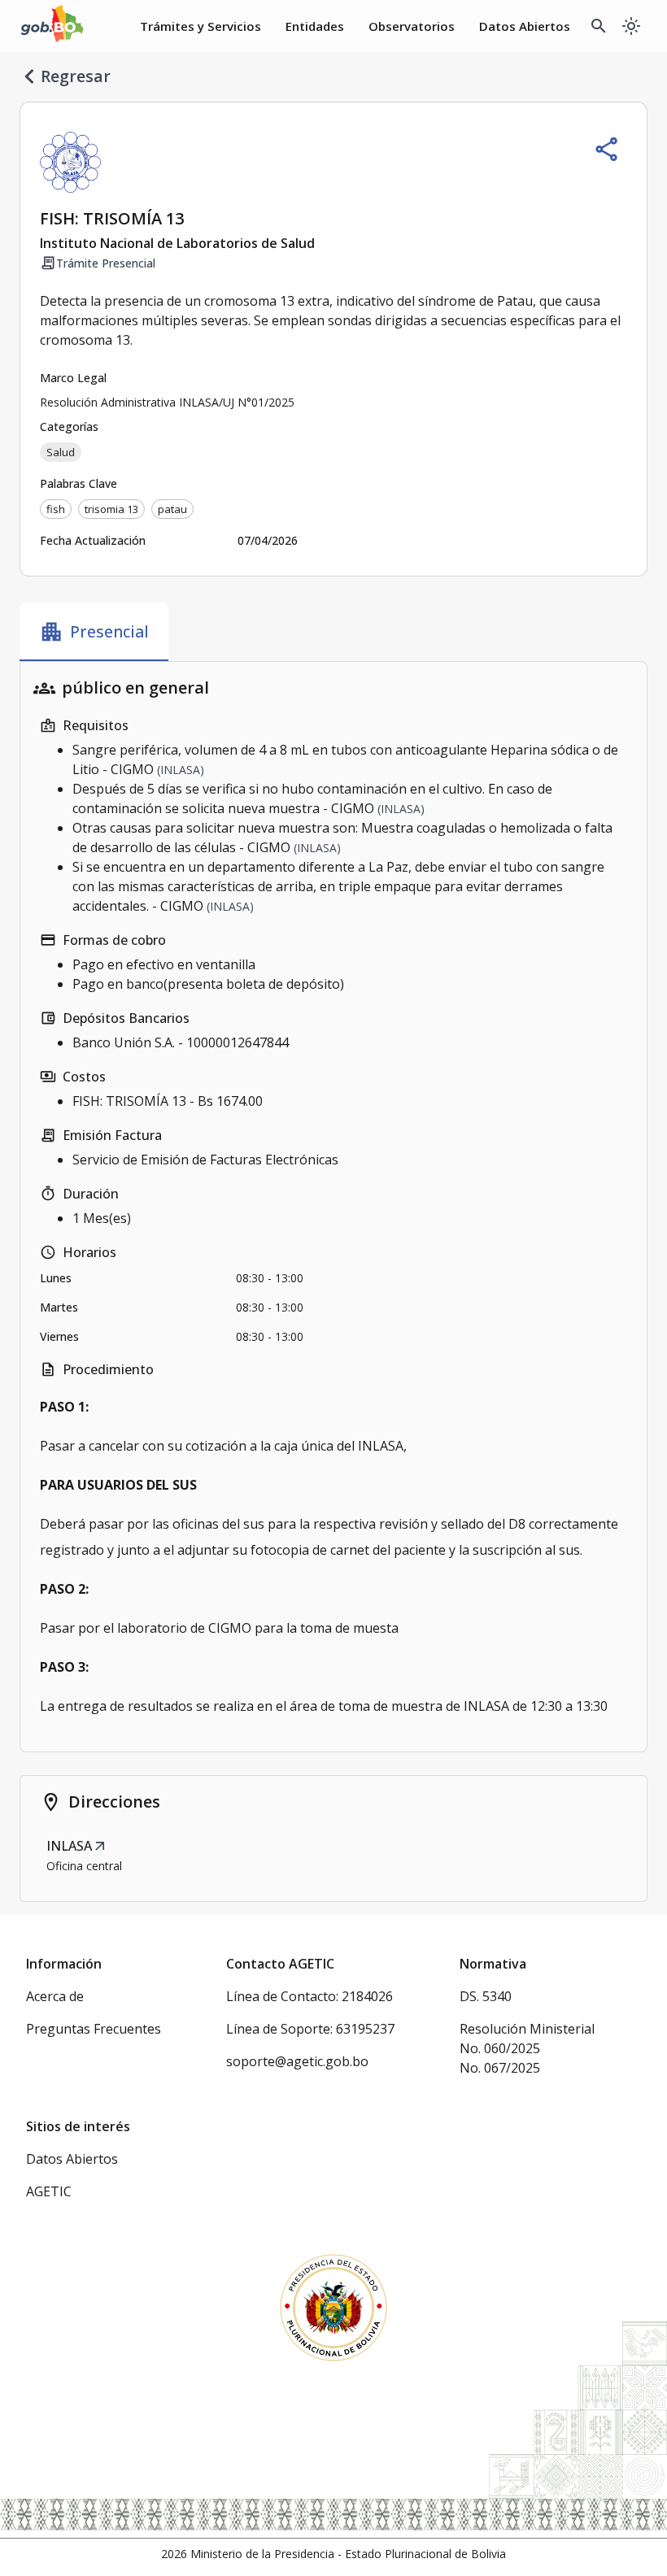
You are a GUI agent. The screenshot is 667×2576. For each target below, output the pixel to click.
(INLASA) (181, 770)
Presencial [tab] (94, 632)
